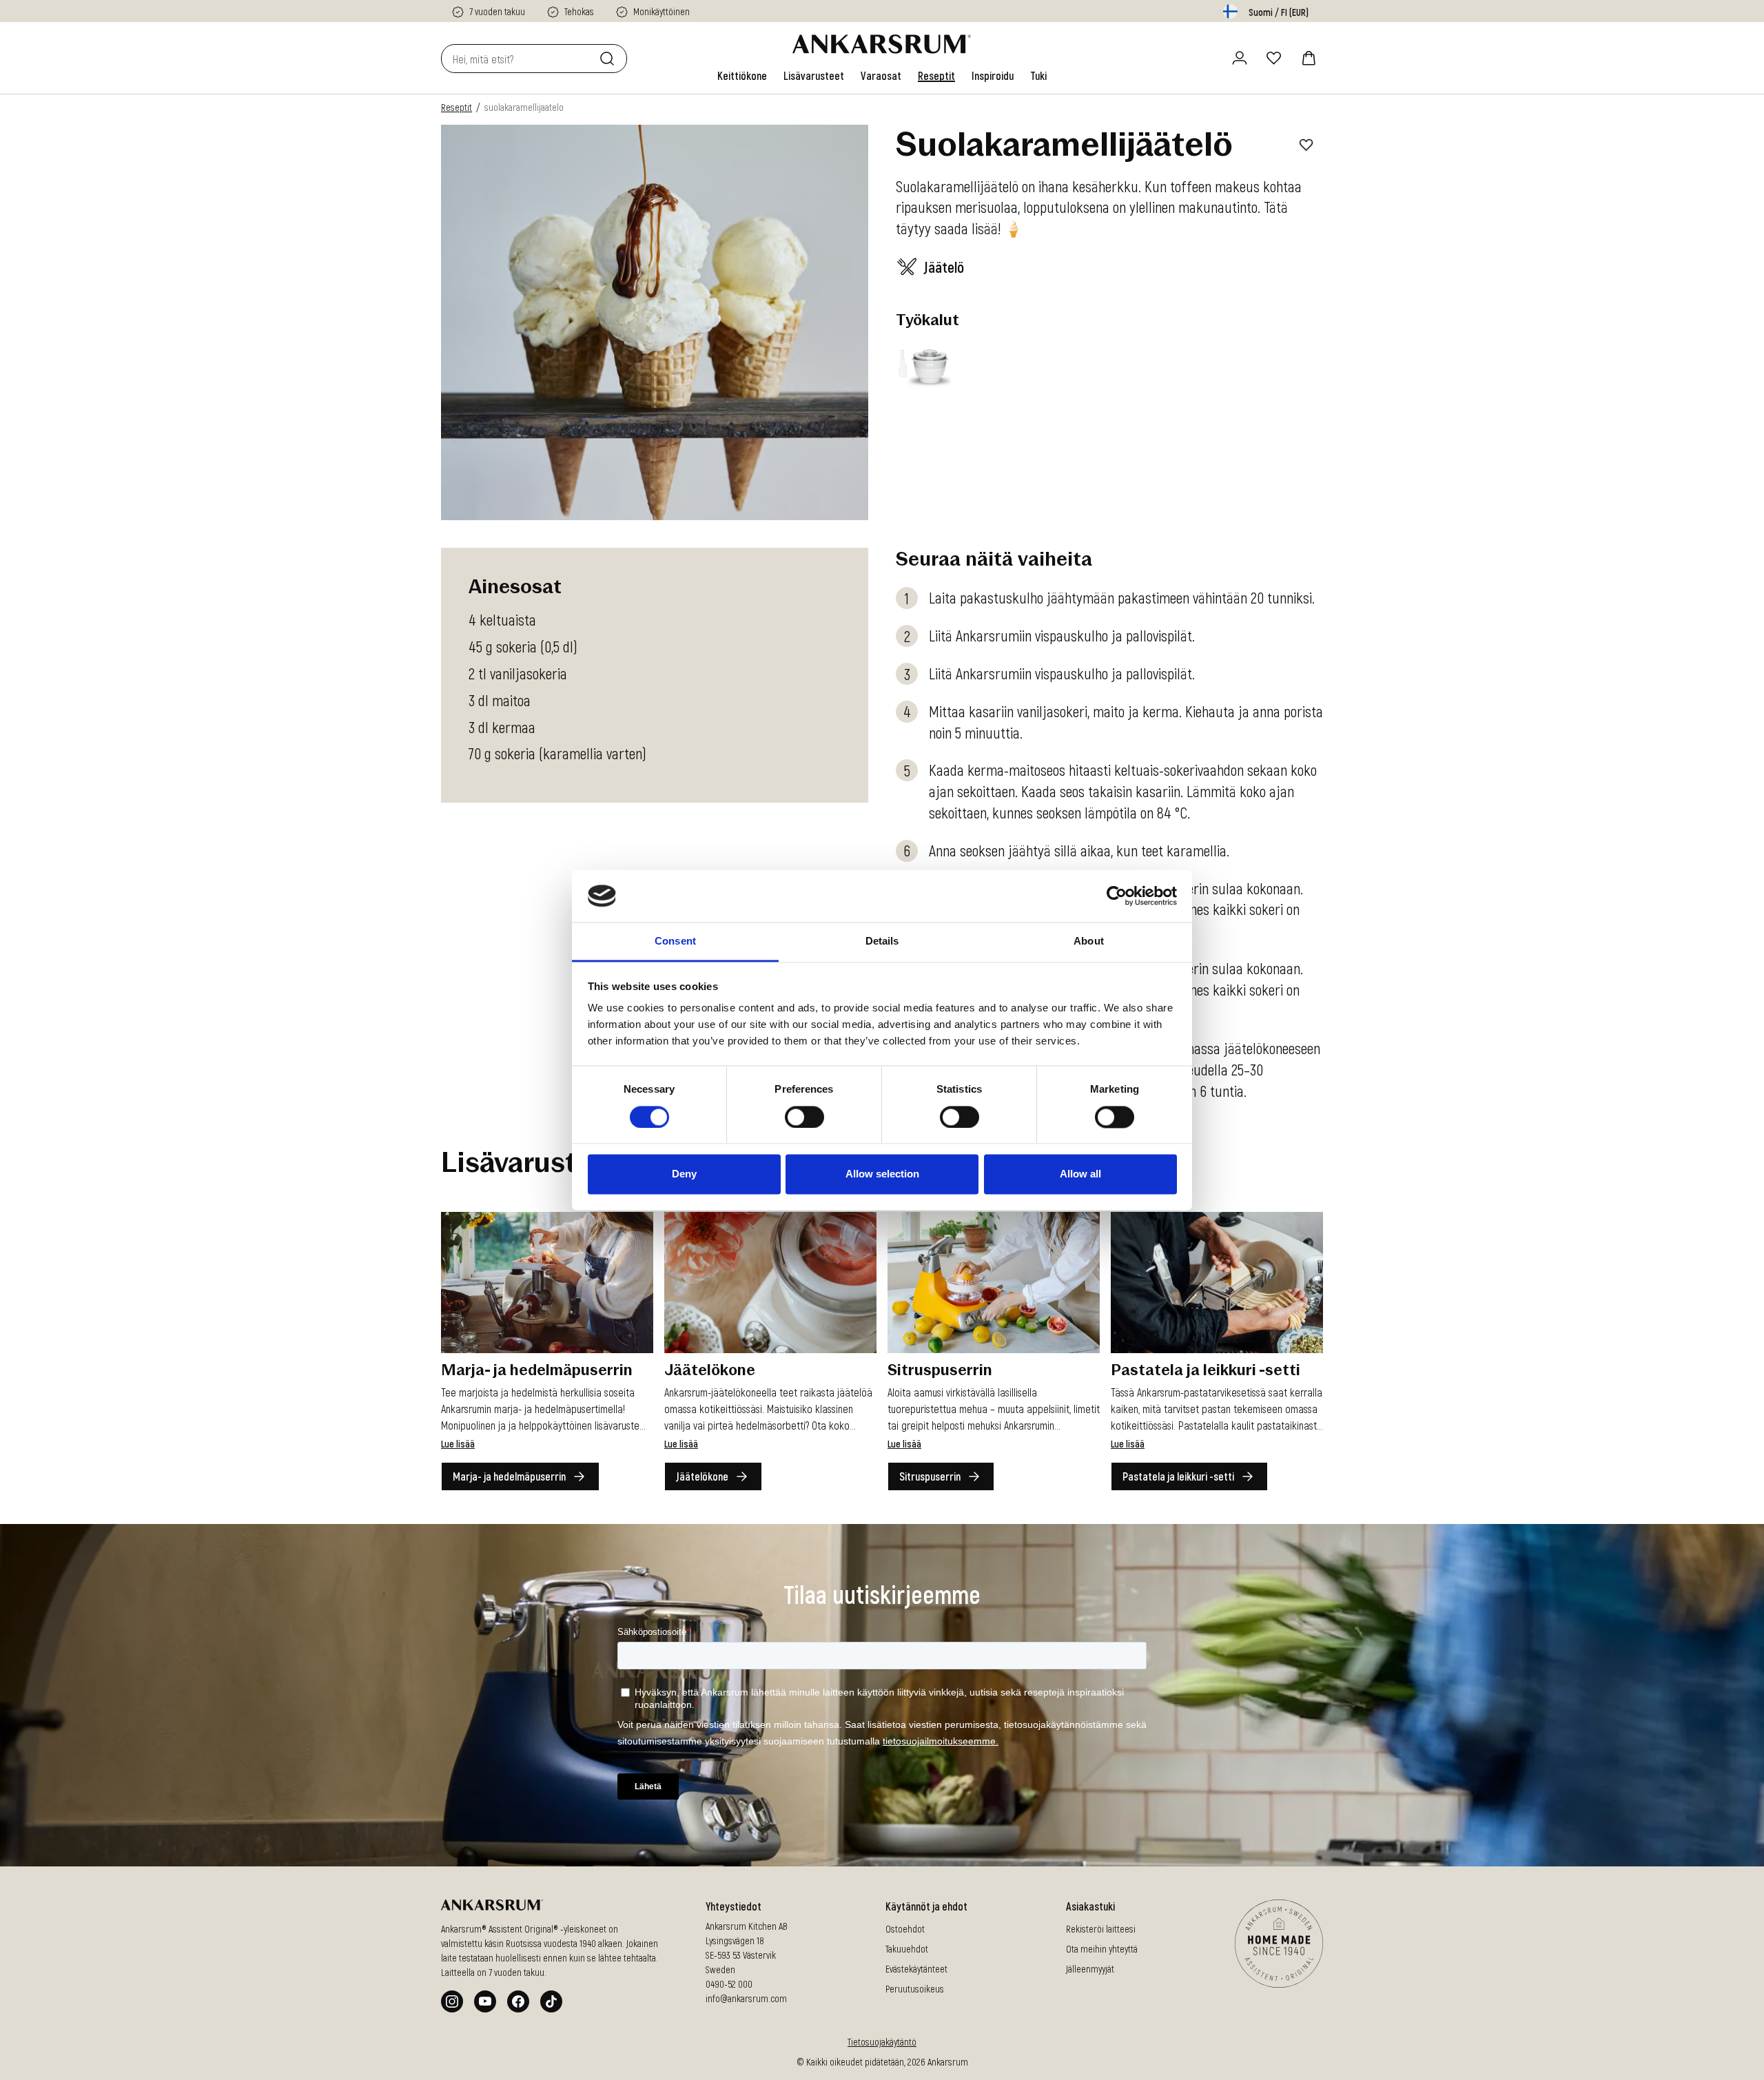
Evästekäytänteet (916, 1969)
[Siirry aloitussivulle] (882, 44)
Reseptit (457, 107)
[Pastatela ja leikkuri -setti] (1217, 1283)
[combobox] (517, 59)
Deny (684, 1174)
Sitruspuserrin (930, 1476)
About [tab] (1089, 941)
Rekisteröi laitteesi (1101, 1929)
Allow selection (882, 1174)
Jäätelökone (702, 1476)
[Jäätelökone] (770, 1283)
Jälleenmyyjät (1090, 1969)
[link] (742, 76)
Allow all (1080, 1174)
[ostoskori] (1309, 58)
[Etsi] (610, 59)
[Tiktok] (551, 2001)
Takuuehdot (907, 1949)
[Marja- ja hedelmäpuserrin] (547, 1283)
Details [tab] (882, 941)
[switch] (804, 1117)
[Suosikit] (1274, 58)
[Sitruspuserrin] (994, 1283)
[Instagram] (452, 2001)
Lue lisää (458, 1444)
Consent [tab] (675, 941)
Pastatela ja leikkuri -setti (1178, 1476)
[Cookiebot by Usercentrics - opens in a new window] (1117, 896)
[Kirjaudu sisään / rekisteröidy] (1240, 58)
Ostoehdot (905, 1929)
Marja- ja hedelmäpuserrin (509, 1476)
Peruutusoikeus (915, 1989)
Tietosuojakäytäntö (882, 2042)
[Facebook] (518, 2001)
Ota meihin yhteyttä (1102, 1949)
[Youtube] (485, 2001)
